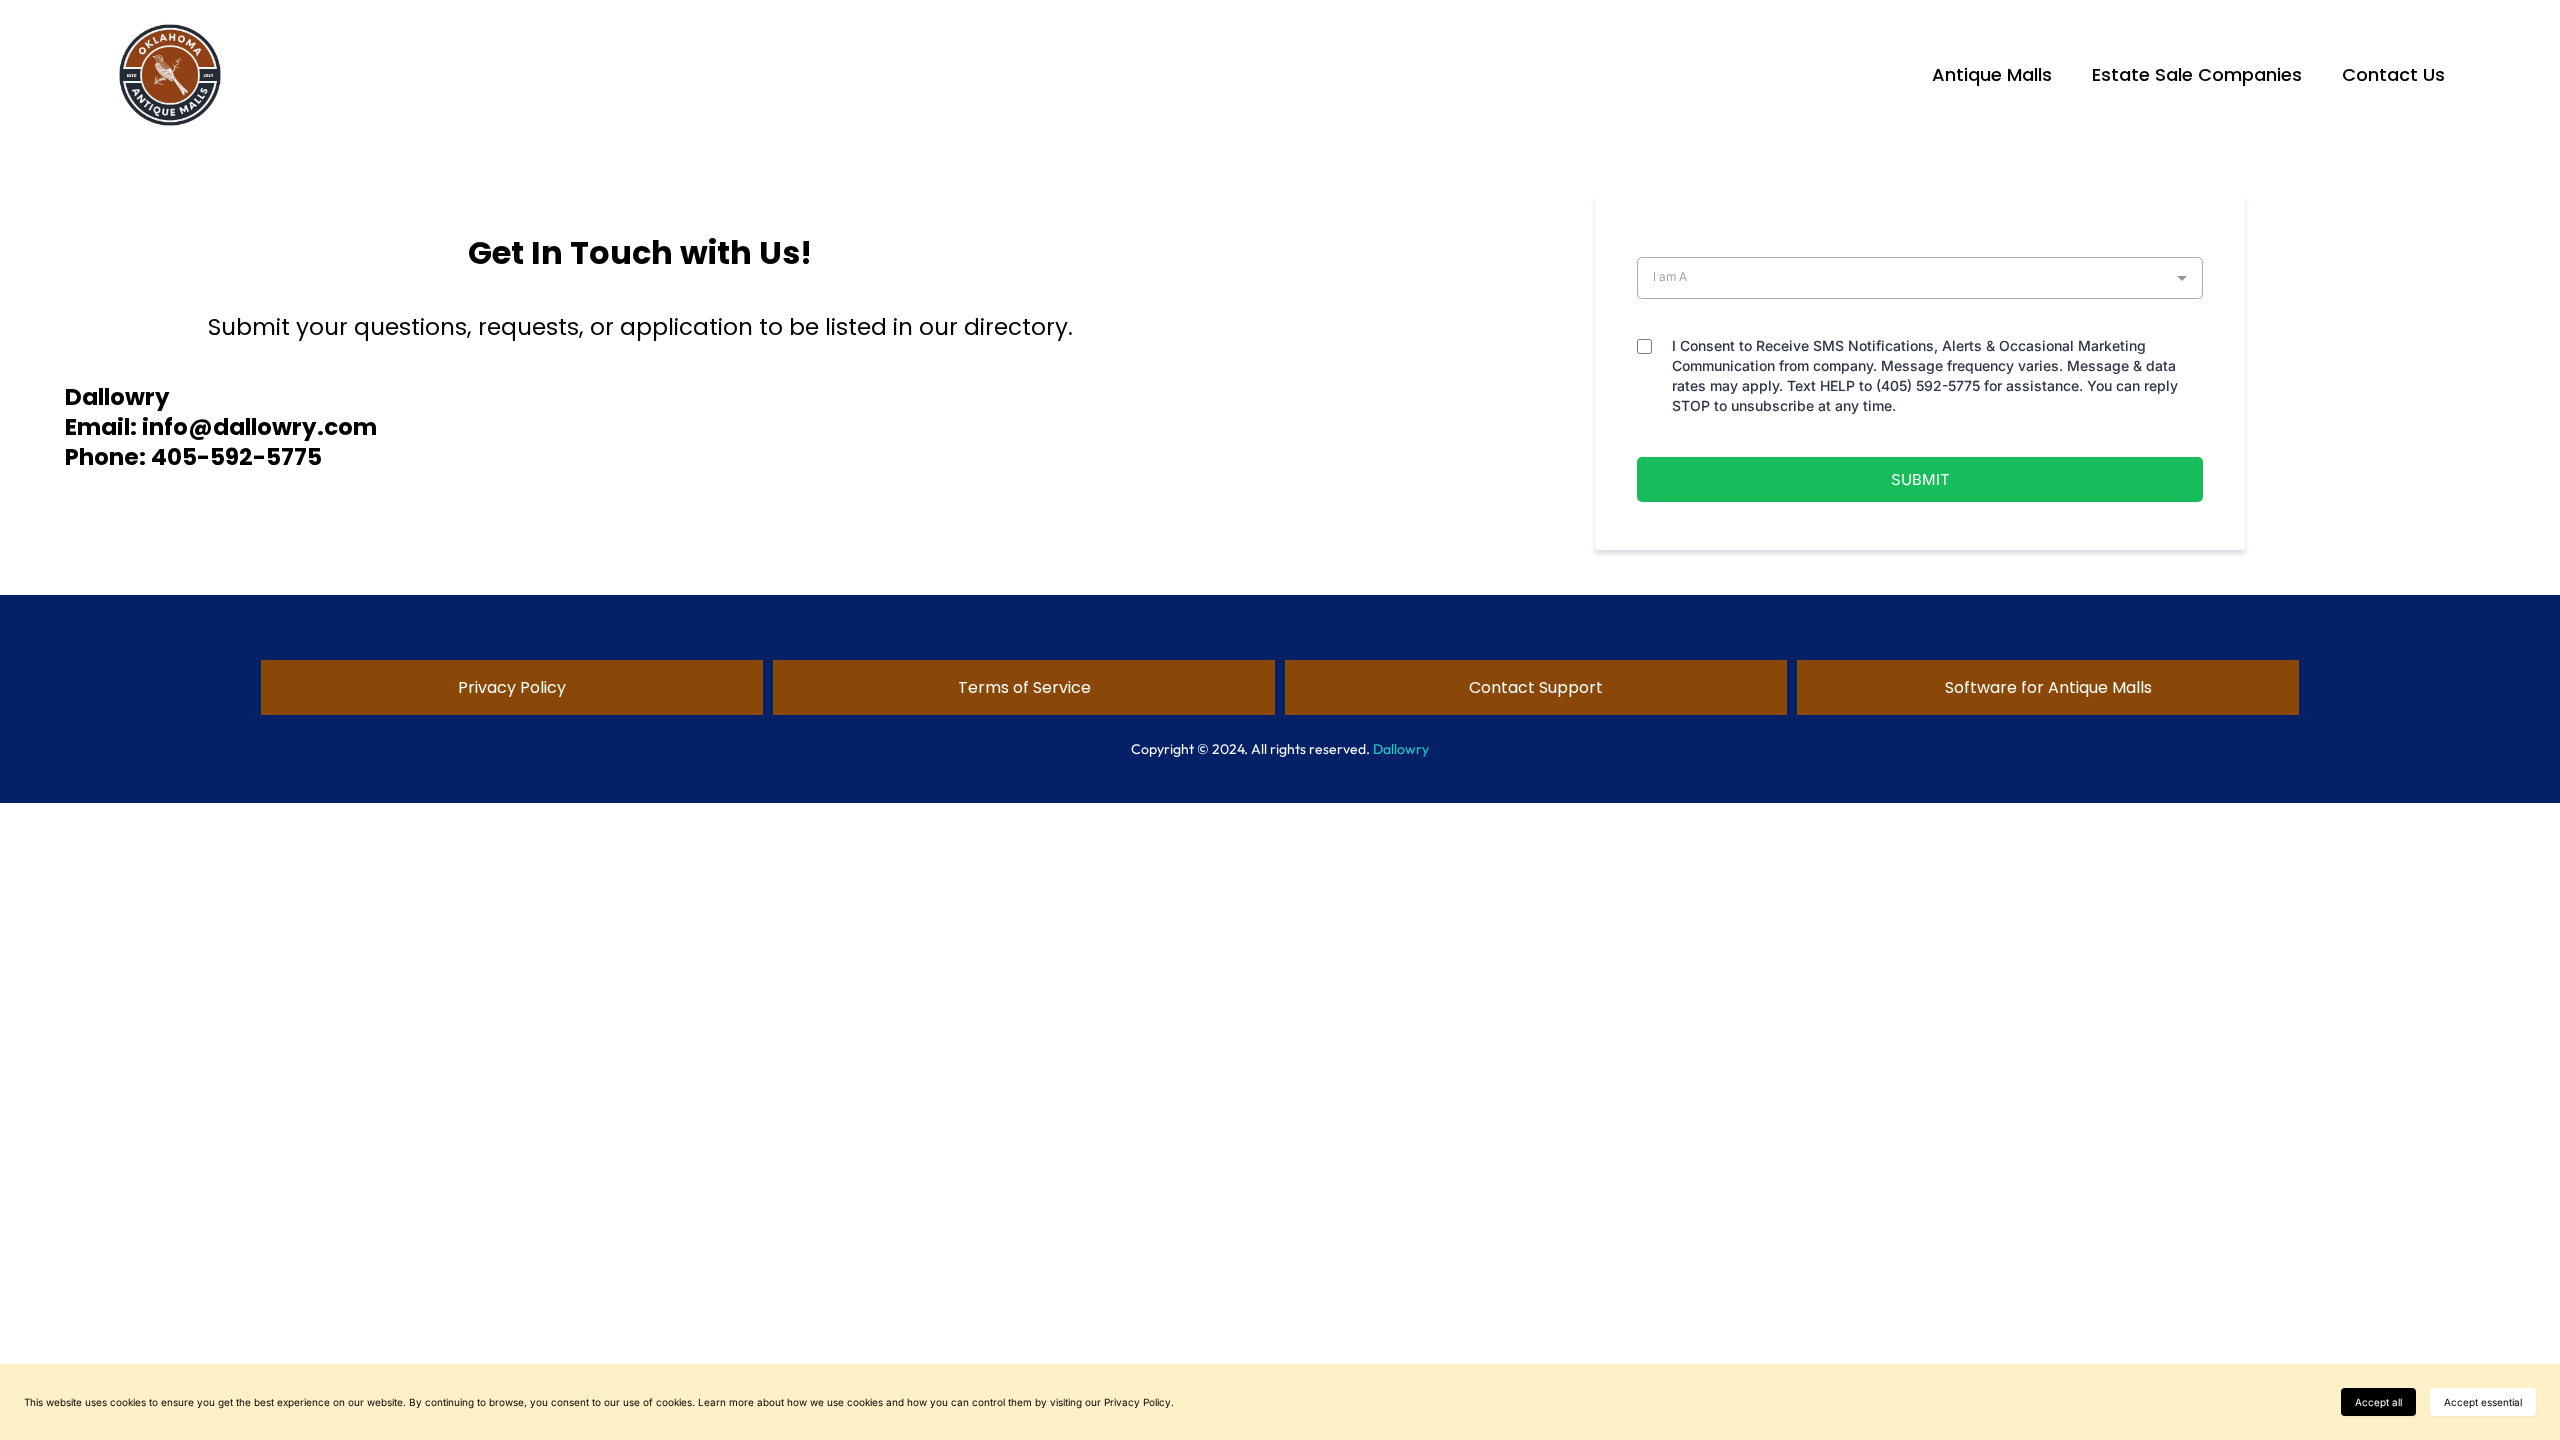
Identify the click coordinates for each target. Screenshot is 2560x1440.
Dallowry (1401, 749)
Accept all (2378, 1402)
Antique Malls (1992, 74)
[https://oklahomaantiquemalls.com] (170, 75)
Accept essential (2483, 1402)
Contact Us (2393, 74)
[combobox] (1920, 278)
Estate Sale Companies (2197, 74)
